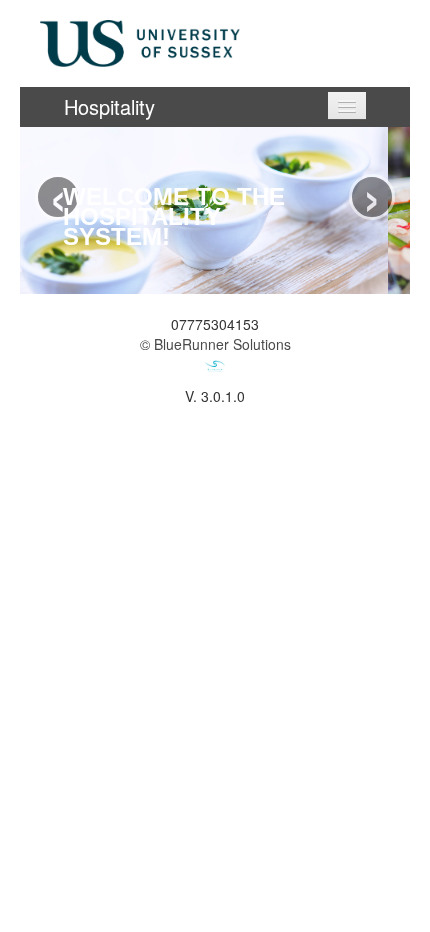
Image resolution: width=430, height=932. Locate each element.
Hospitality (109, 106)
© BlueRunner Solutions (215, 344)
